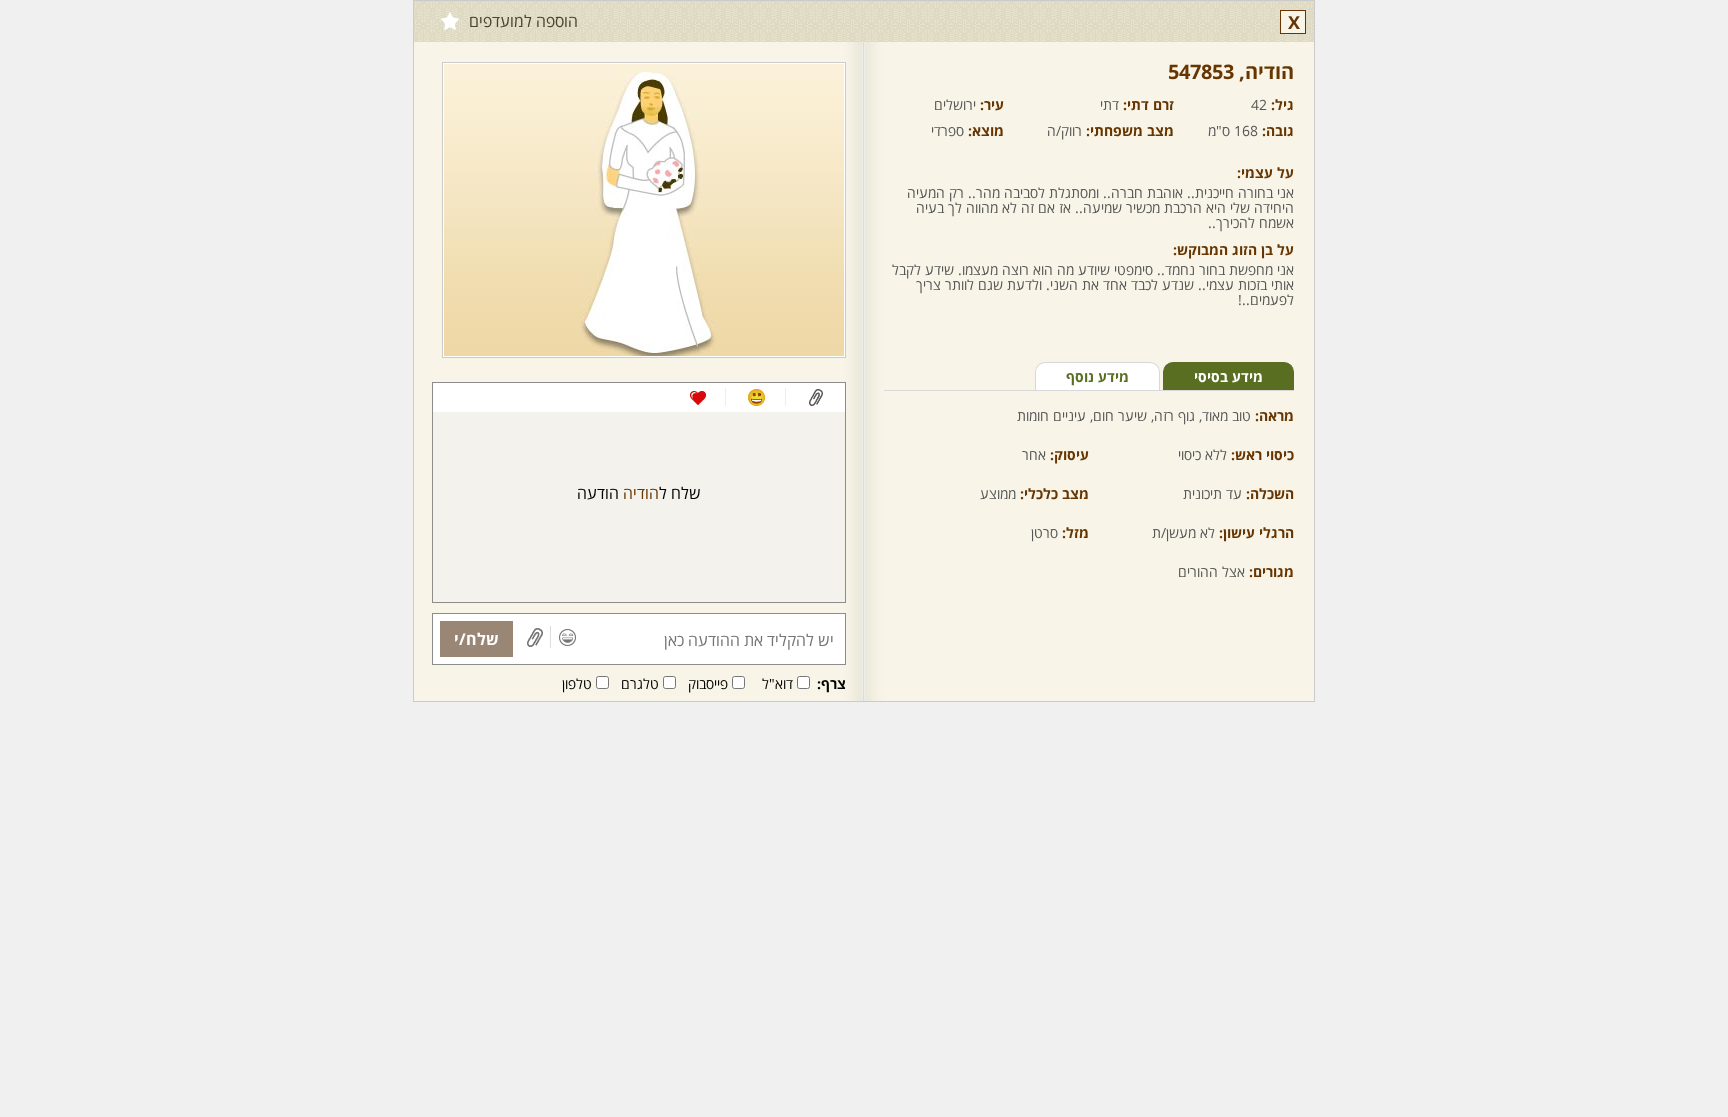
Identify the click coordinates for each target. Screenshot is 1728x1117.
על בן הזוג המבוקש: (1233, 249)
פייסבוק (708, 683)
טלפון (577, 683)
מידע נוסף (1097, 376)
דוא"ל (777, 683)
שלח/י (476, 639)
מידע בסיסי (1228, 376)
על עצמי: (1265, 172)
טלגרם (640, 683)
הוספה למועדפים (523, 21)
